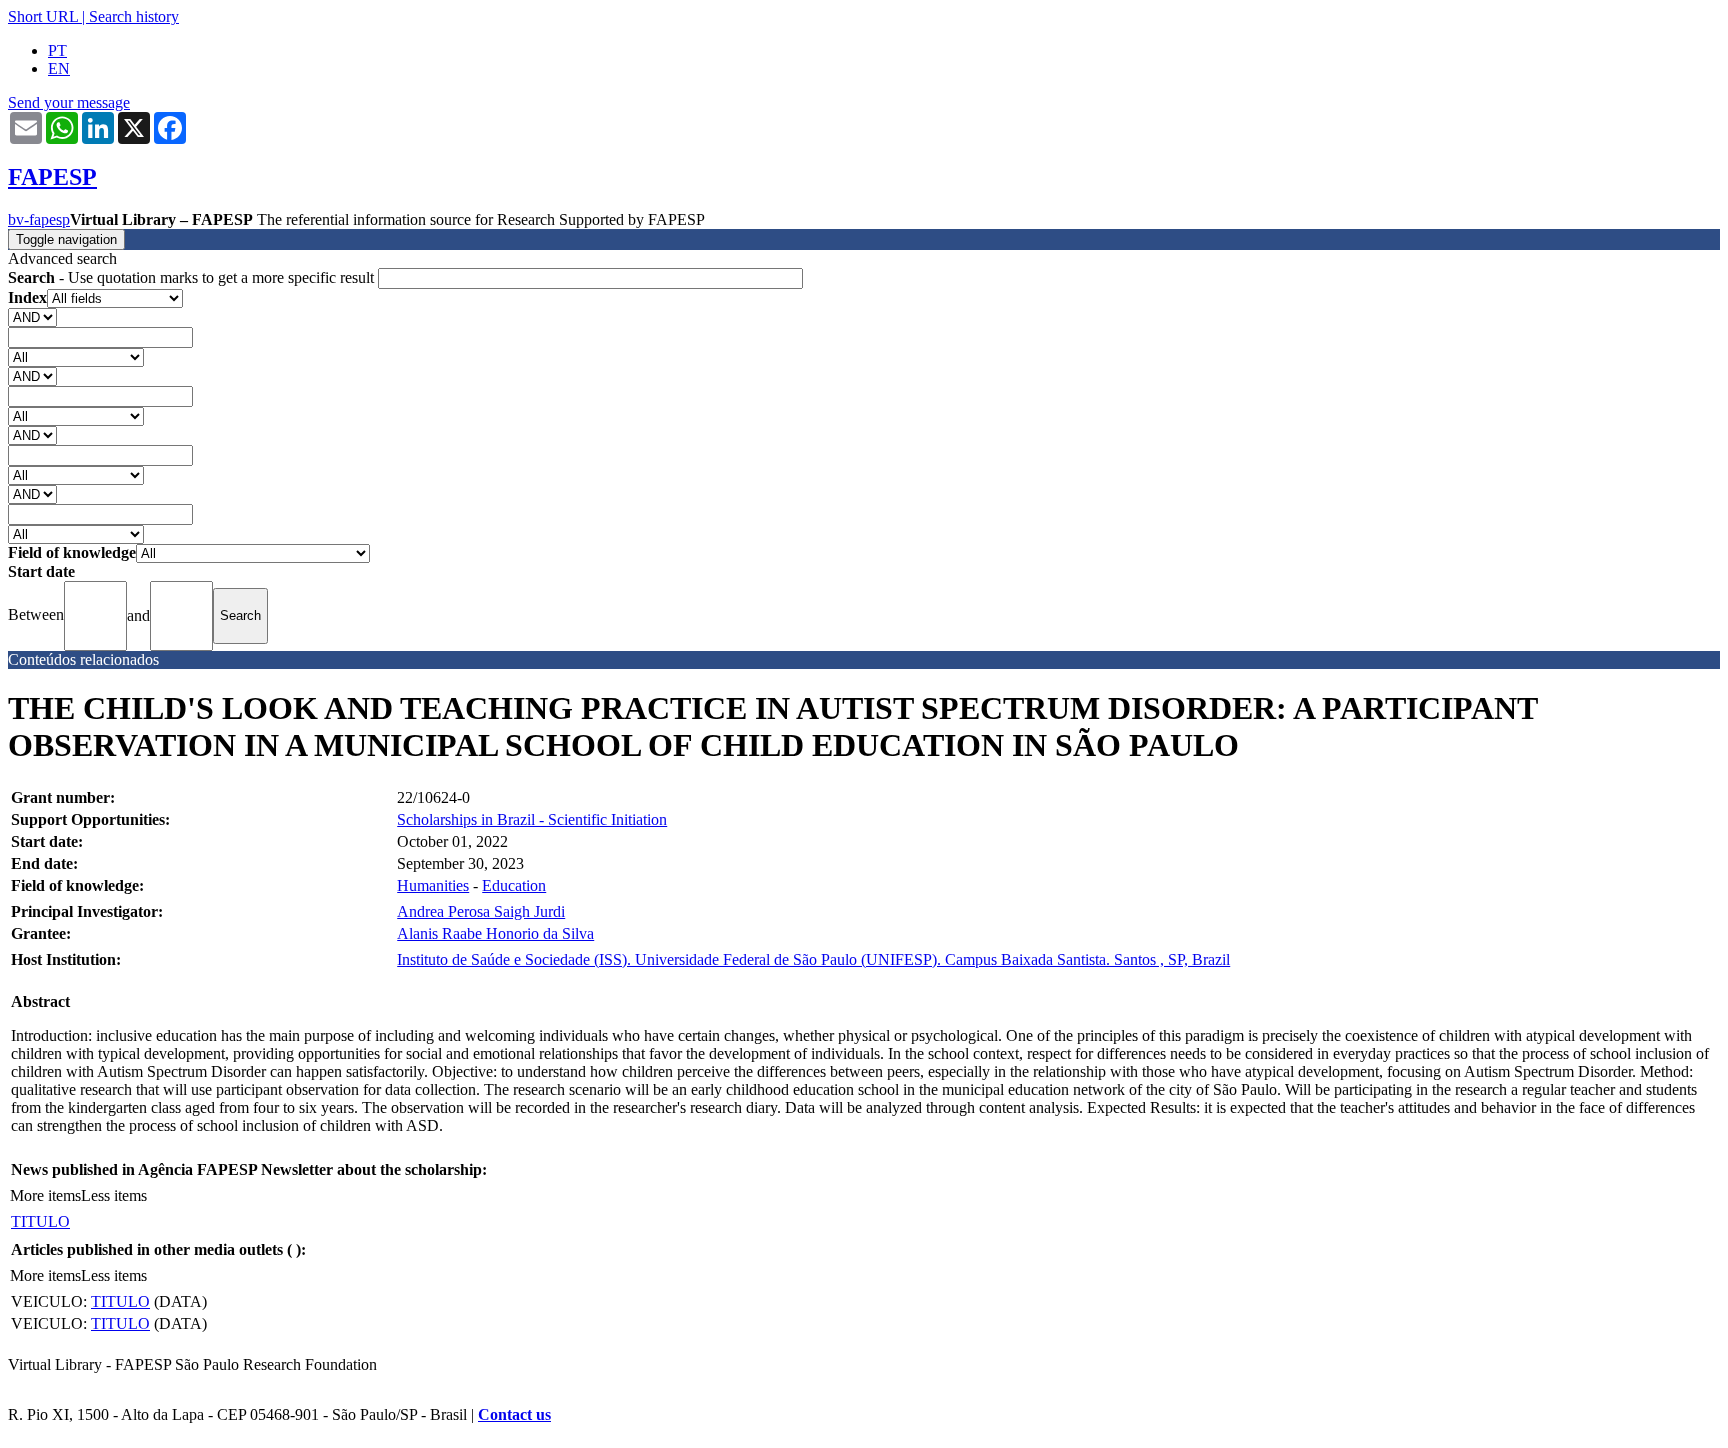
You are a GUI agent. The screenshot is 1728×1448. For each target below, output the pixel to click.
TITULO (40, 1221)
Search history (134, 16)
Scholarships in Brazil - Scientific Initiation (532, 819)
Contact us (514, 1414)
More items (45, 1195)
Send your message (69, 102)
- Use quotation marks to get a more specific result (193, 277)
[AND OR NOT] (32, 316)
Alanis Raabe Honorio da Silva (495, 933)
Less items (114, 1195)
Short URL (43, 16)
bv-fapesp (39, 219)
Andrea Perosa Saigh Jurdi (481, 911)
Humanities (433, 885)
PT (57, 50)
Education (514, 885)
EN (59, 68)
